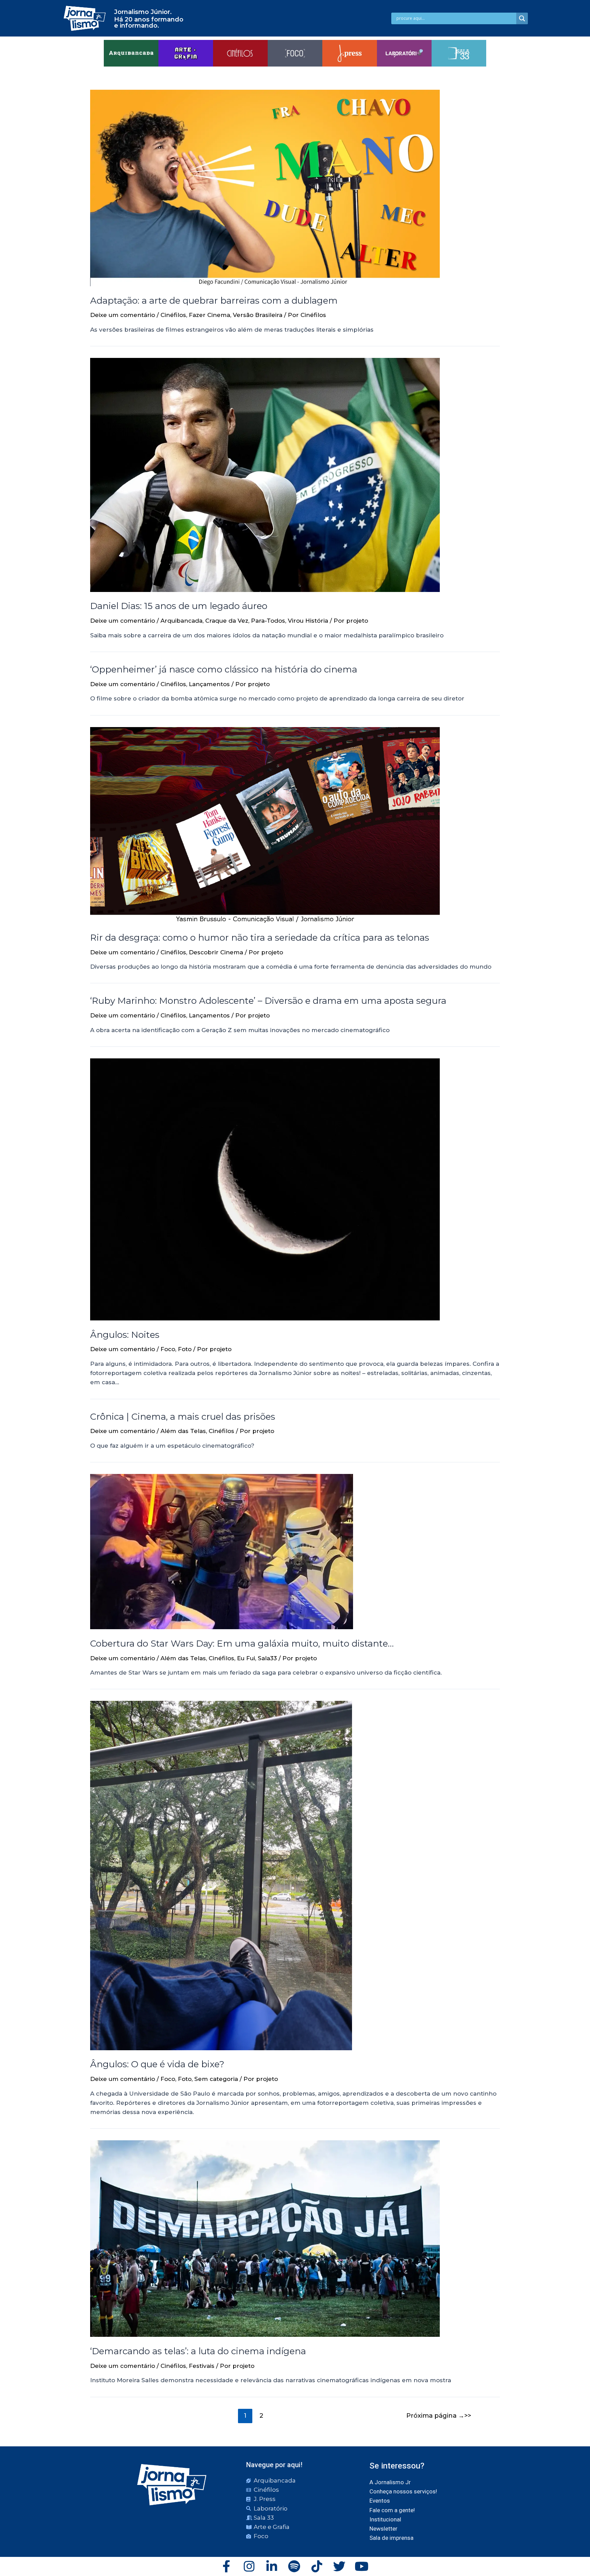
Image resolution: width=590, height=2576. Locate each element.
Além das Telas (183, 1431)
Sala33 (267, 1658)
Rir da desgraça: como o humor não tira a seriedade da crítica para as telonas (260, 938)
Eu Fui (246, 1658)
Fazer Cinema (209, 315)
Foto (185, 1349)
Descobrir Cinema (216, 952)
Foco (168, 1349)
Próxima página (435, 2415)
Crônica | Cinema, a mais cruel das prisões (183, 1417)
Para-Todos (268, 621)
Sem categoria (216, 2079)
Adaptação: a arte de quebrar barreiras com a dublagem (214, 301)
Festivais (202, 2366)
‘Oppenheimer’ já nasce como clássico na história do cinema (224, 669)
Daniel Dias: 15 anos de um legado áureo (179, 606)
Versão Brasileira (258, 315)
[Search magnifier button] (522, 18)
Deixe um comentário (123, 315)
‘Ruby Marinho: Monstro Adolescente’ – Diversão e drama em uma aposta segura (268, 1001)
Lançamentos (209, 684)
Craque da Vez (227, 621)
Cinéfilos (173, 315)
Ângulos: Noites (125, 1335)
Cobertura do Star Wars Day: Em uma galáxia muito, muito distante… (243, 1644)
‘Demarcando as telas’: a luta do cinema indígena (198, 2351)
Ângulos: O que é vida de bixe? (157, 2064)
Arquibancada (181, 621)
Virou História (308, 621)
